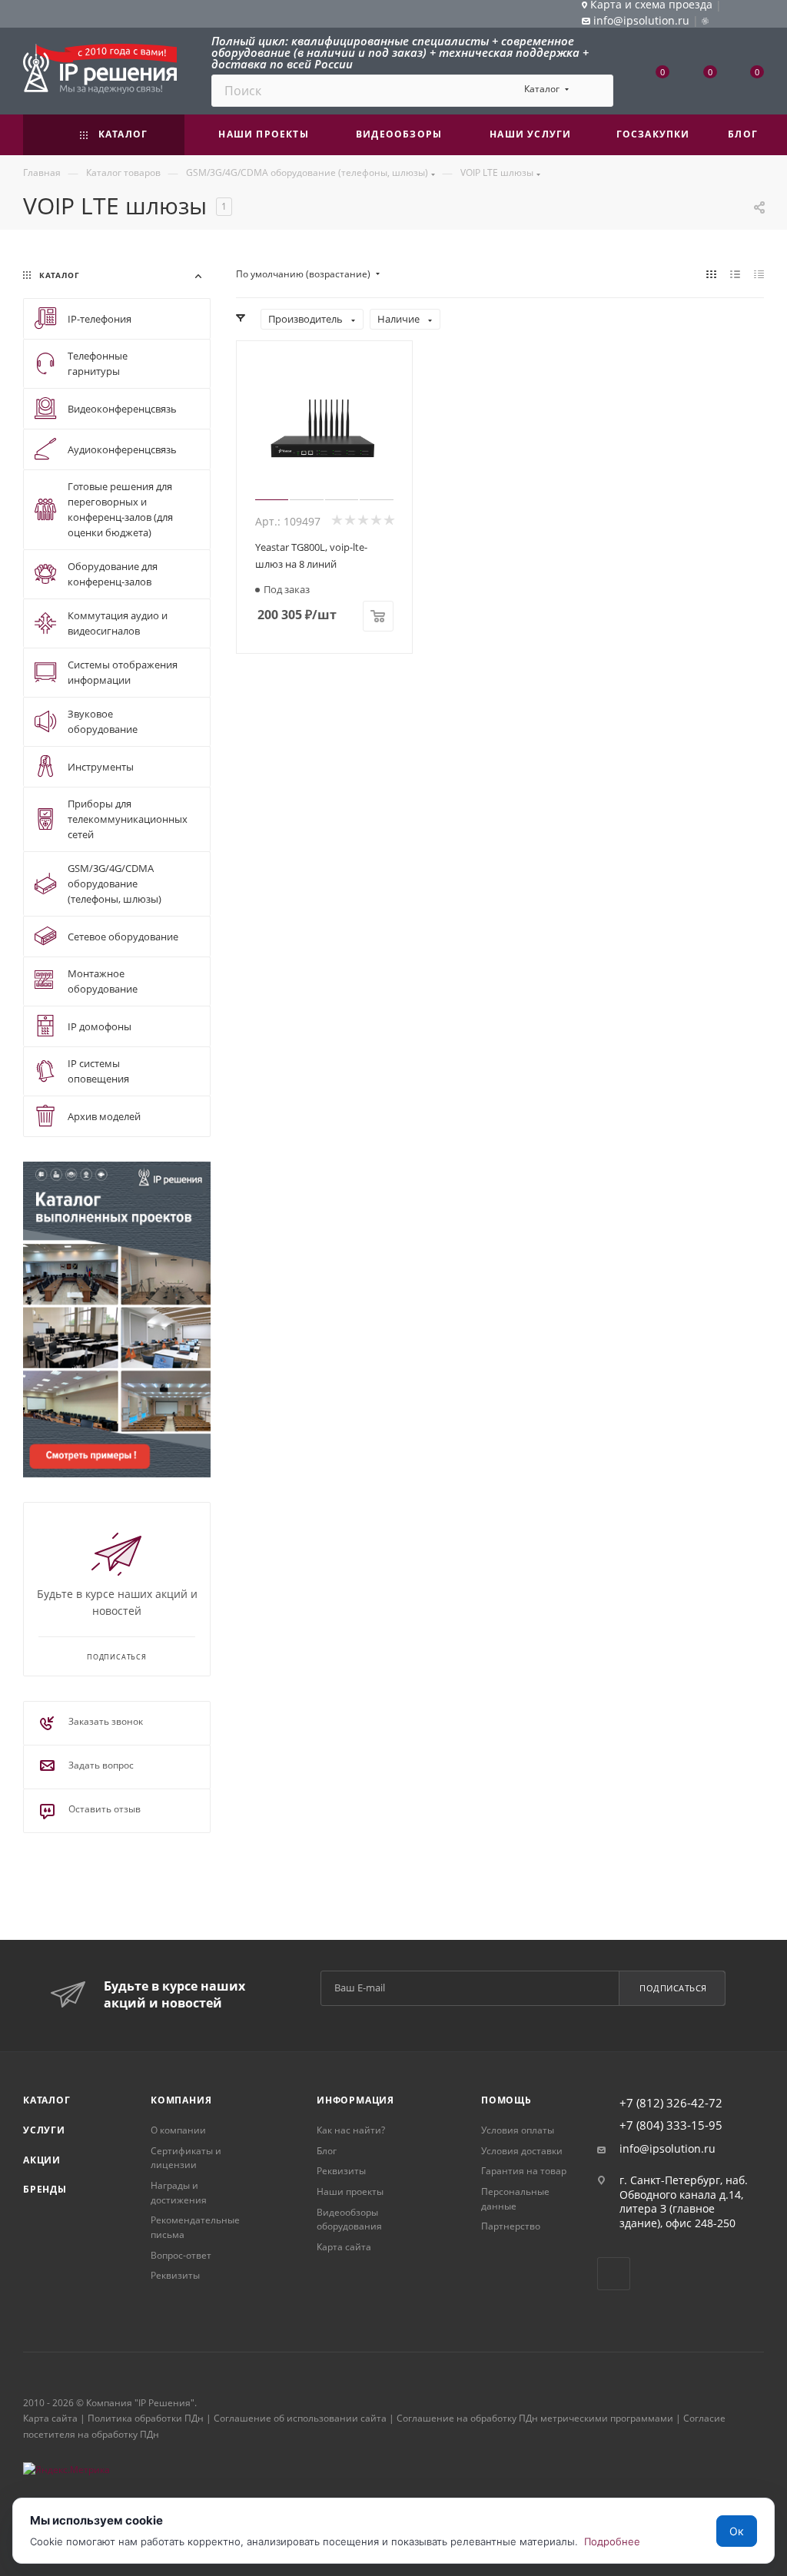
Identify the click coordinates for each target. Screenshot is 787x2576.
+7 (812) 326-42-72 (671, 2103)
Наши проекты (350, 2191)
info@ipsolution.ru (667, 2149)
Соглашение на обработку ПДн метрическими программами (535, 2418)
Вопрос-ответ (181, 2255)
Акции (42, 2160)
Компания (181, 2100)
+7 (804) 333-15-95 (671, 2125)
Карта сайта (344, 2247)
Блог (327, 2151)
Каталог (47, 2100)
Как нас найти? (351, 2130)
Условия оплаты (518, 2130)
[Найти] (594, 91)
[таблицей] (759, 274)
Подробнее (612, 2541)
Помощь (506, 2100)
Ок (737, 2531)
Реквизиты (175, 2275)
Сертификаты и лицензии (186, 2158)
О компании (178, 2130)
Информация (355, 2100)
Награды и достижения (179, 2193)
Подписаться (673, 1988)
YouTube (614, 2274)
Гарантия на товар (524, 2171)
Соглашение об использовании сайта (300, 2418)
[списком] (735, 274)
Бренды (45, 2189)
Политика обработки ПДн (146, 2418)
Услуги (44, 2130)
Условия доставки (522, 2151)
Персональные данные (515, 2199)
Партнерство (511, 2226)
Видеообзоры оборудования (349, 2220)
